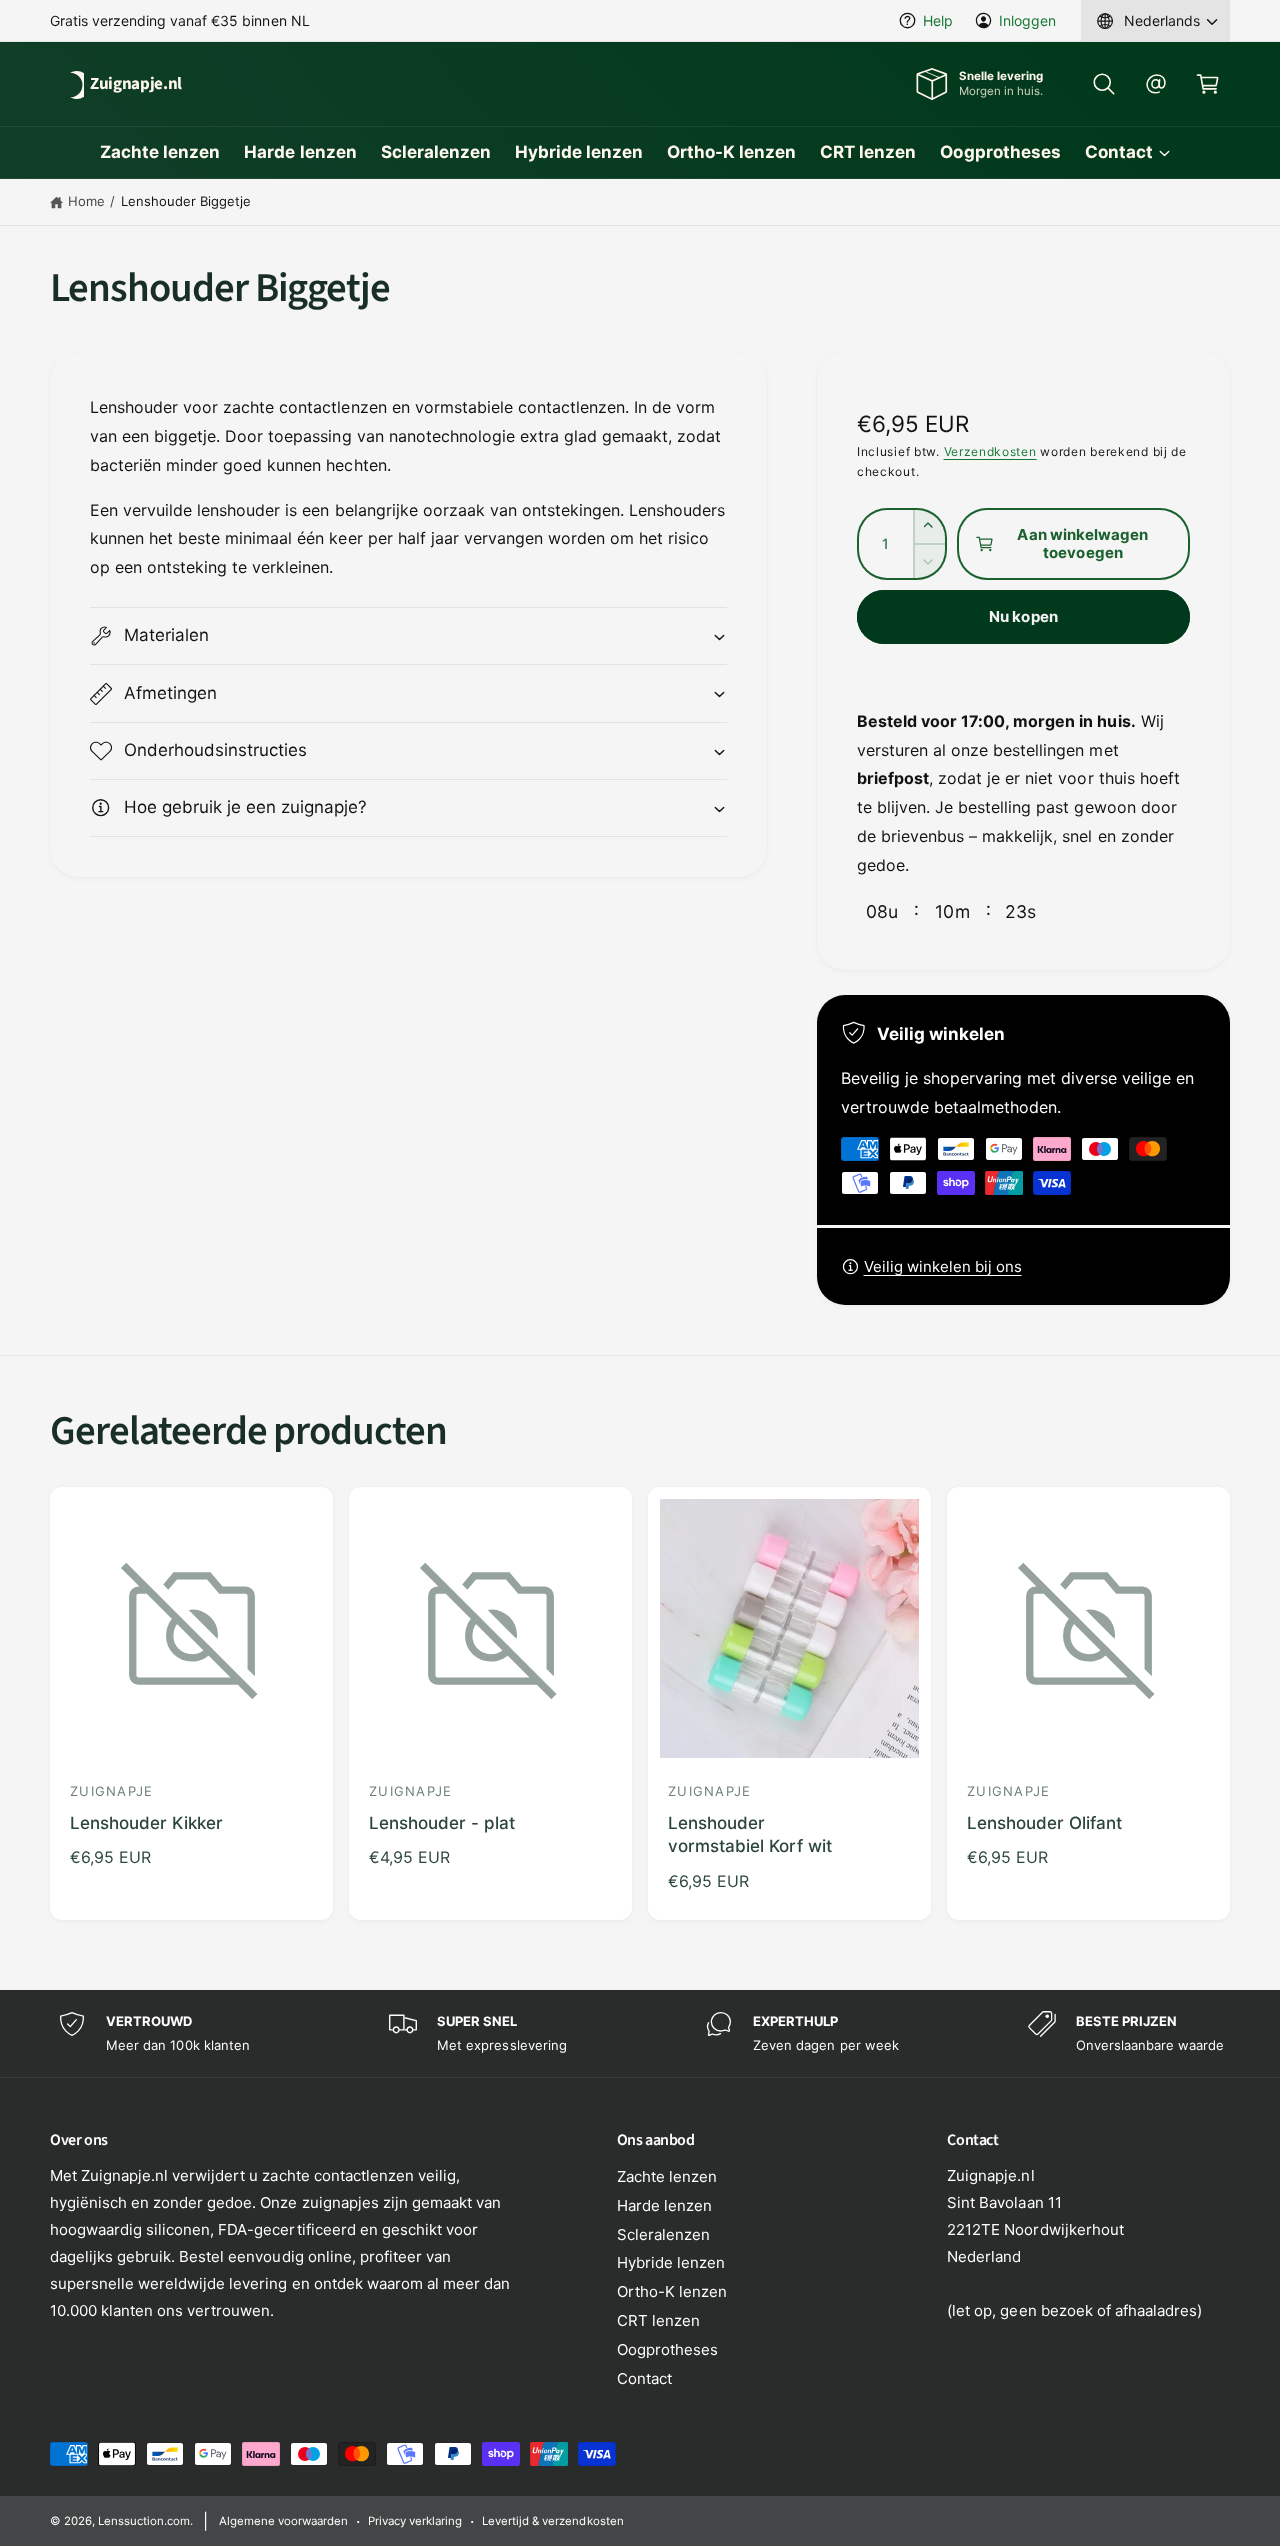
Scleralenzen (663, 2234)
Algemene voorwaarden (283, 2521)
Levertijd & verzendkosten (552, 2521)
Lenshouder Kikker (146, 1823)
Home (86, 201)
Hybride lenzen (671, 2262)
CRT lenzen (658, 2320)
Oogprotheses (667, 2349)
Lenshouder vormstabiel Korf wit (750, 1835)
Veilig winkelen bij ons (943, 1266)
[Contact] (1156, 84)
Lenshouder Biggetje (186, 201)
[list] (640, 2033)
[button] (1104, 84)
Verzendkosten (990, 451)
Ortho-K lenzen (672, 2291)
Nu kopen (1023, 616)
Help (938, 20)
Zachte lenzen (667, 2176)
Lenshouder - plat (442, 1823)
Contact (1119, 152)
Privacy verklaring (415, 2521)
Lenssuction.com (144, 2521)
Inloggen (1027, 20)
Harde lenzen (664, 2205)
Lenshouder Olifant (1044, 1823)
